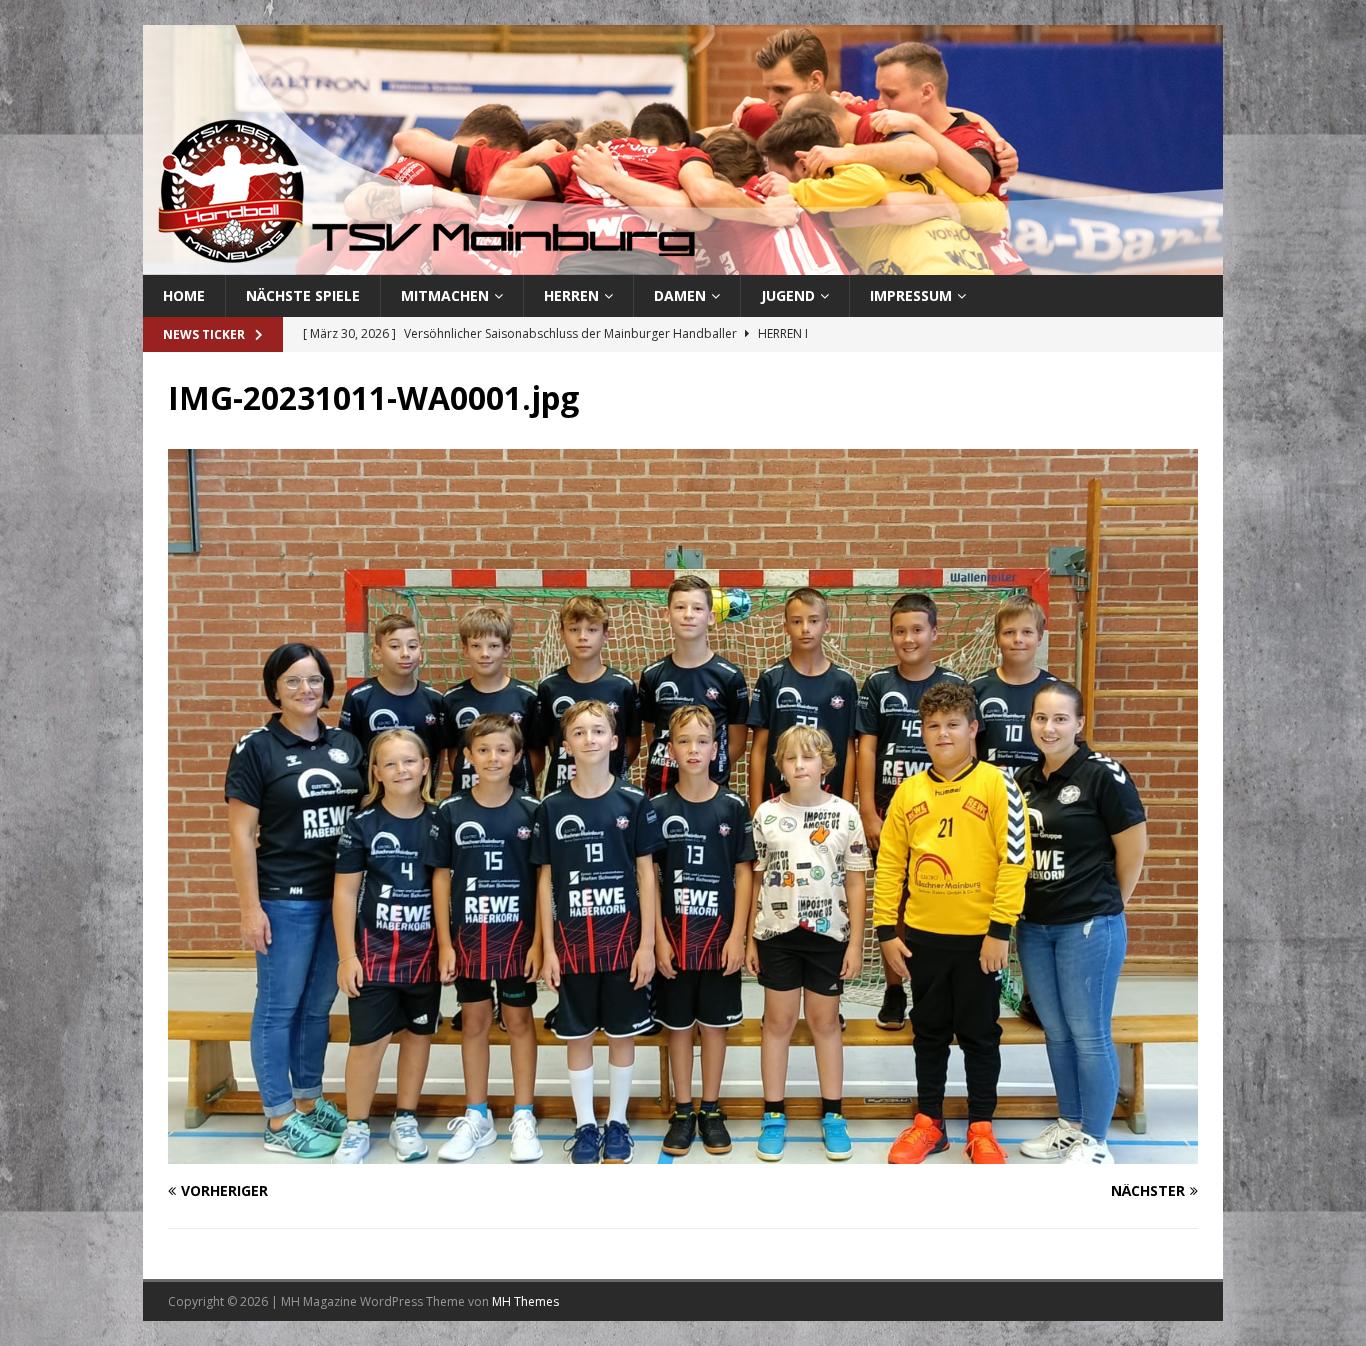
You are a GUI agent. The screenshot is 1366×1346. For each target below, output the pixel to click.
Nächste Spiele (303, 295)
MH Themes (525, 1301)
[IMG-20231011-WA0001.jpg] (683, 1151)
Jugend (788, 295)
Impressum (911, 295)
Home (184, 295)
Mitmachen (445, 295)
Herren (571, 295)
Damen (680, 295)
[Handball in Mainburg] (683, 263)
